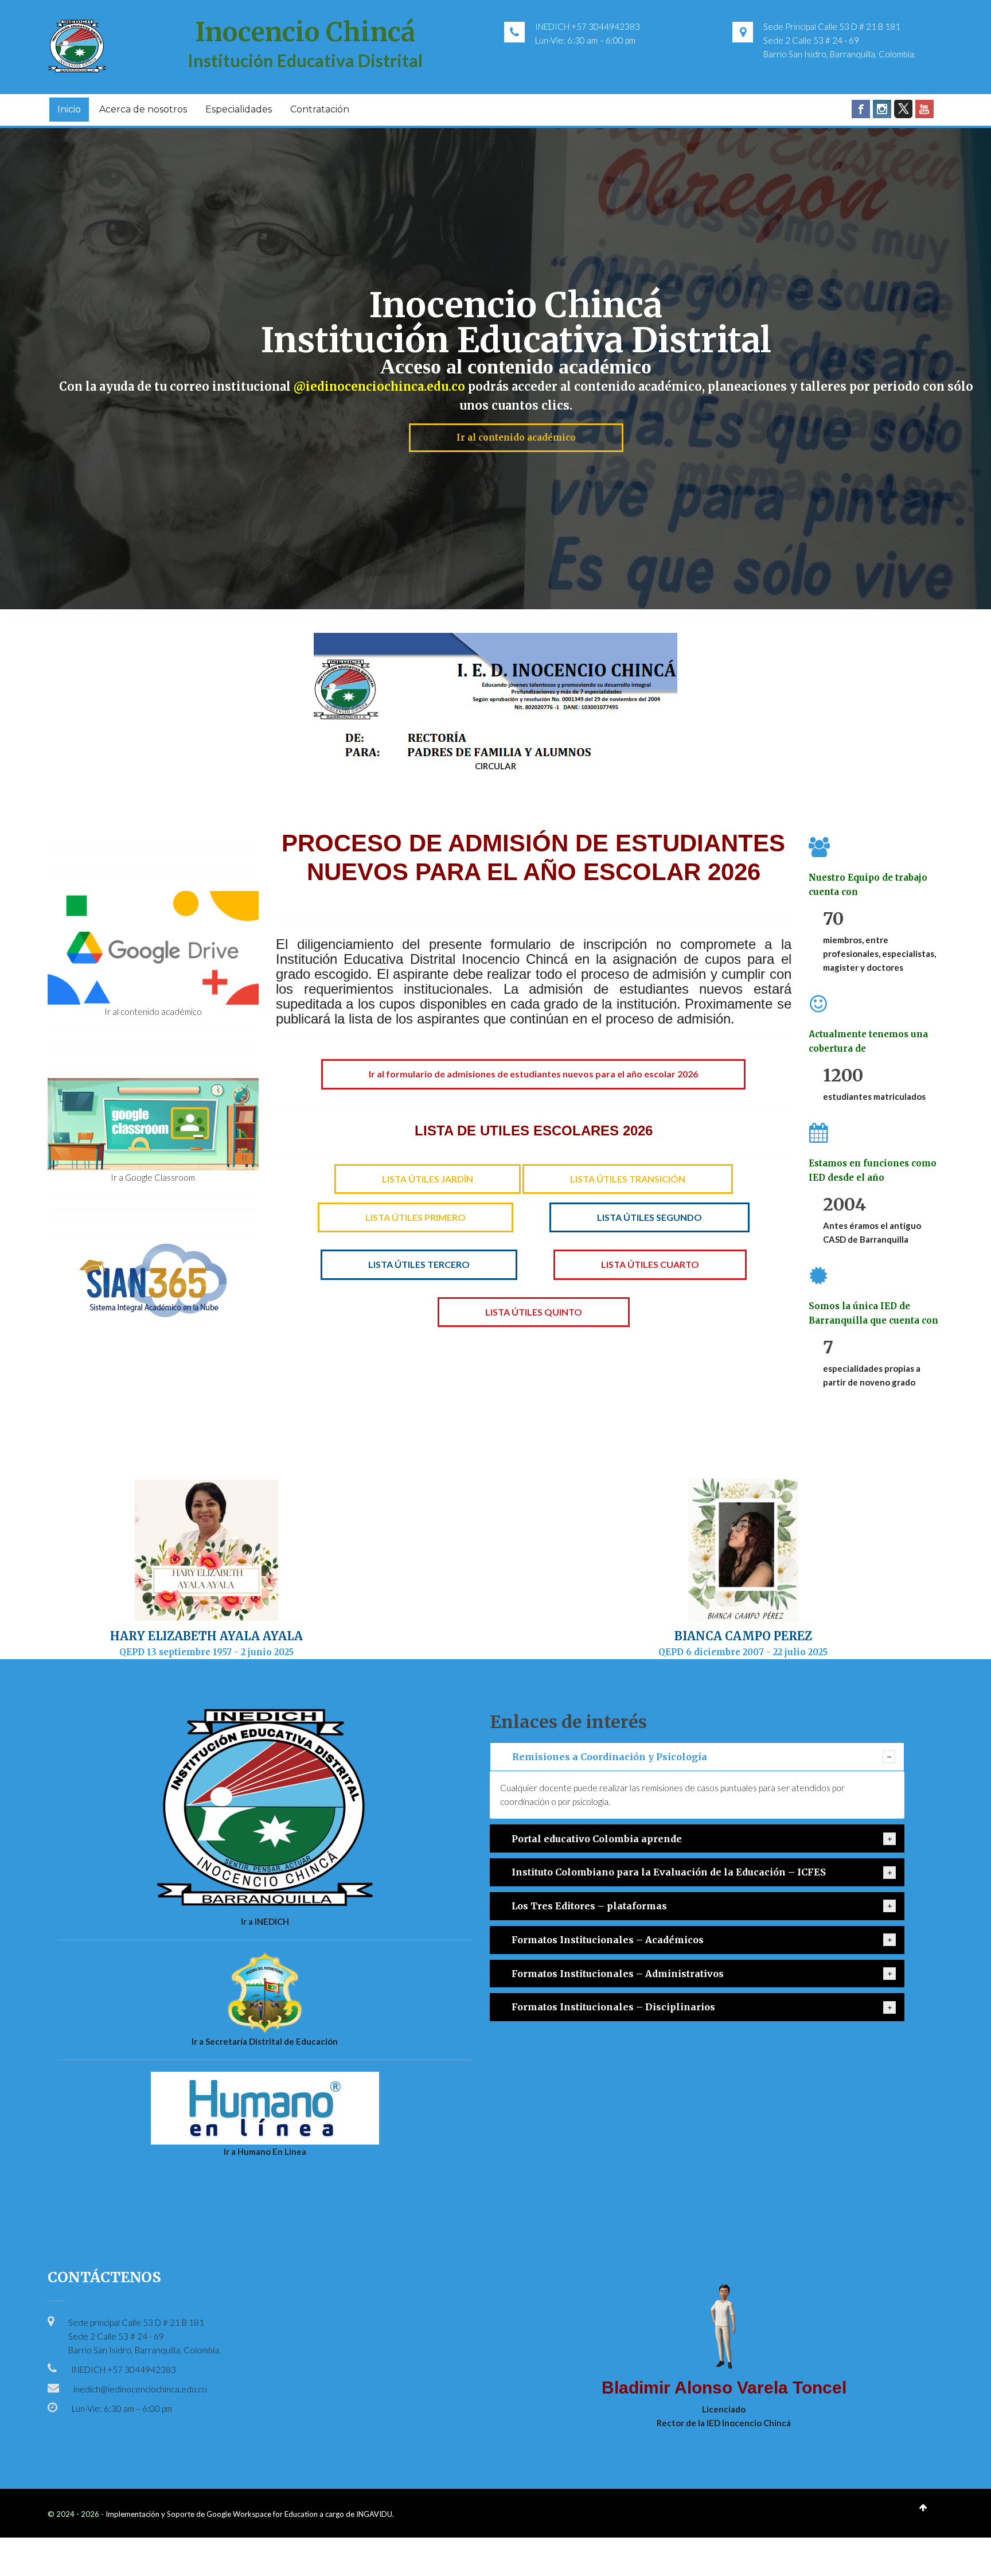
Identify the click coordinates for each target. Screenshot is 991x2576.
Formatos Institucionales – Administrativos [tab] (618, 1974)
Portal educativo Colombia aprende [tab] (597, 1839)
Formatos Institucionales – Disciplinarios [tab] (613, 2007)
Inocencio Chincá (516, 305)
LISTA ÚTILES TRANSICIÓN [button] (628, 1179)
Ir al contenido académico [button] (516, 437)
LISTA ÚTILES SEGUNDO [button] (649, 1217)
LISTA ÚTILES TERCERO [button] (419, 1264)
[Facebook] (861, 109)
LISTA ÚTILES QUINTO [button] (534, 1312)
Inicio (69, 109)
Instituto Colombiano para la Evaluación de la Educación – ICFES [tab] (669, 1872)
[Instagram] (882, 109)
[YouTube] (924, 109)
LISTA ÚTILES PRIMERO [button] (415, 1217)
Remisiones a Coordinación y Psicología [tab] (610, 1757)
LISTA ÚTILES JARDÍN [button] (428, 1179)
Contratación (320, 109)
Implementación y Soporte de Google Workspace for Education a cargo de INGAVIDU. (250, 2514)
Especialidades (239, 109)
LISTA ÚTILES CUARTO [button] (650, 1264)
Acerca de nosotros (143, 109)
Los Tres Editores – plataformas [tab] (589, 1906)
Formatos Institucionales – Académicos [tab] (608, 1940)
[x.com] (903, 109)
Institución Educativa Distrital (305, 60)
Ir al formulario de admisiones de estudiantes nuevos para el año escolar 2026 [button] (533, 1074)
